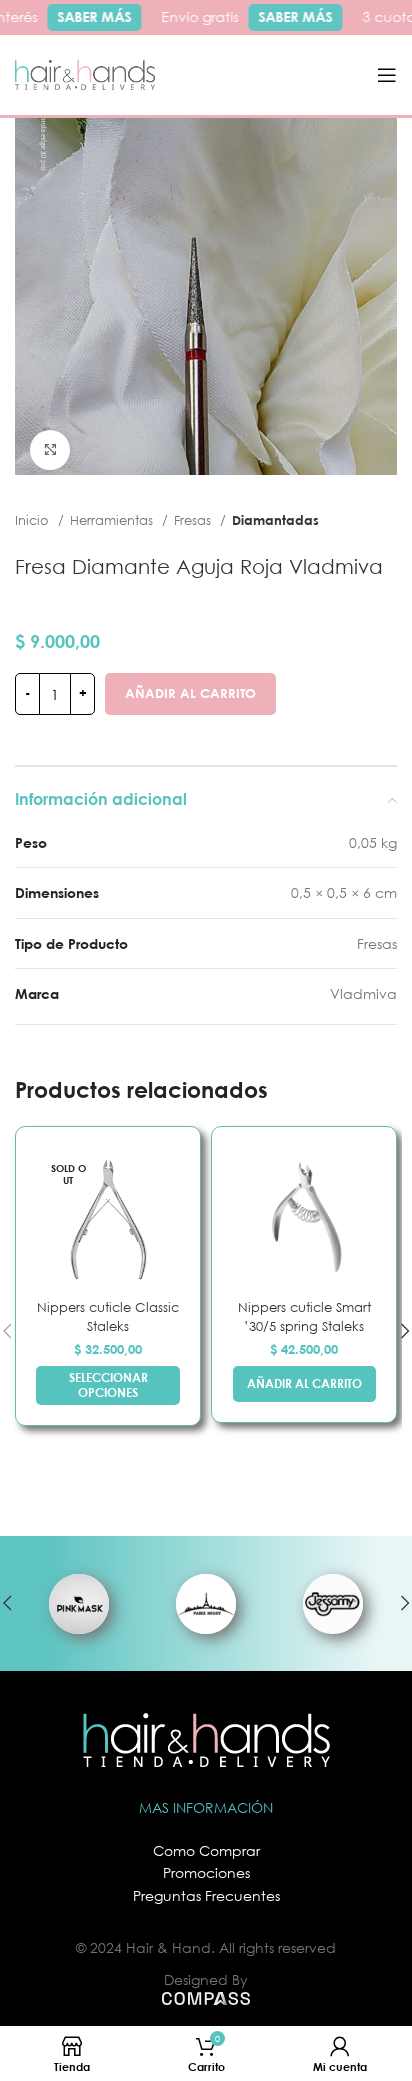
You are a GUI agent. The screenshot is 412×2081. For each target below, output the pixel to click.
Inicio (34, 520)
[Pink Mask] (78, 1603)
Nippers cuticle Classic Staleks (108, 1316)
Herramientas (113, 520)
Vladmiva (363, 993)
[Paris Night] (205, 1603)
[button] (304, 1384)
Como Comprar (206, 1850)
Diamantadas (275, 520)
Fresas (194, 520)
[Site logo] (85, 73)
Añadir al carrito (190, 693)
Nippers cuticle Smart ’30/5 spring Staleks (304, 1316)
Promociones (206, 1872)
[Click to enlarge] (50, 450)
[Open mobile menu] (387, 75)
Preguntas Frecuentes (206, 1895)
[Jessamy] (333, 1603)
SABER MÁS (90, 16)
